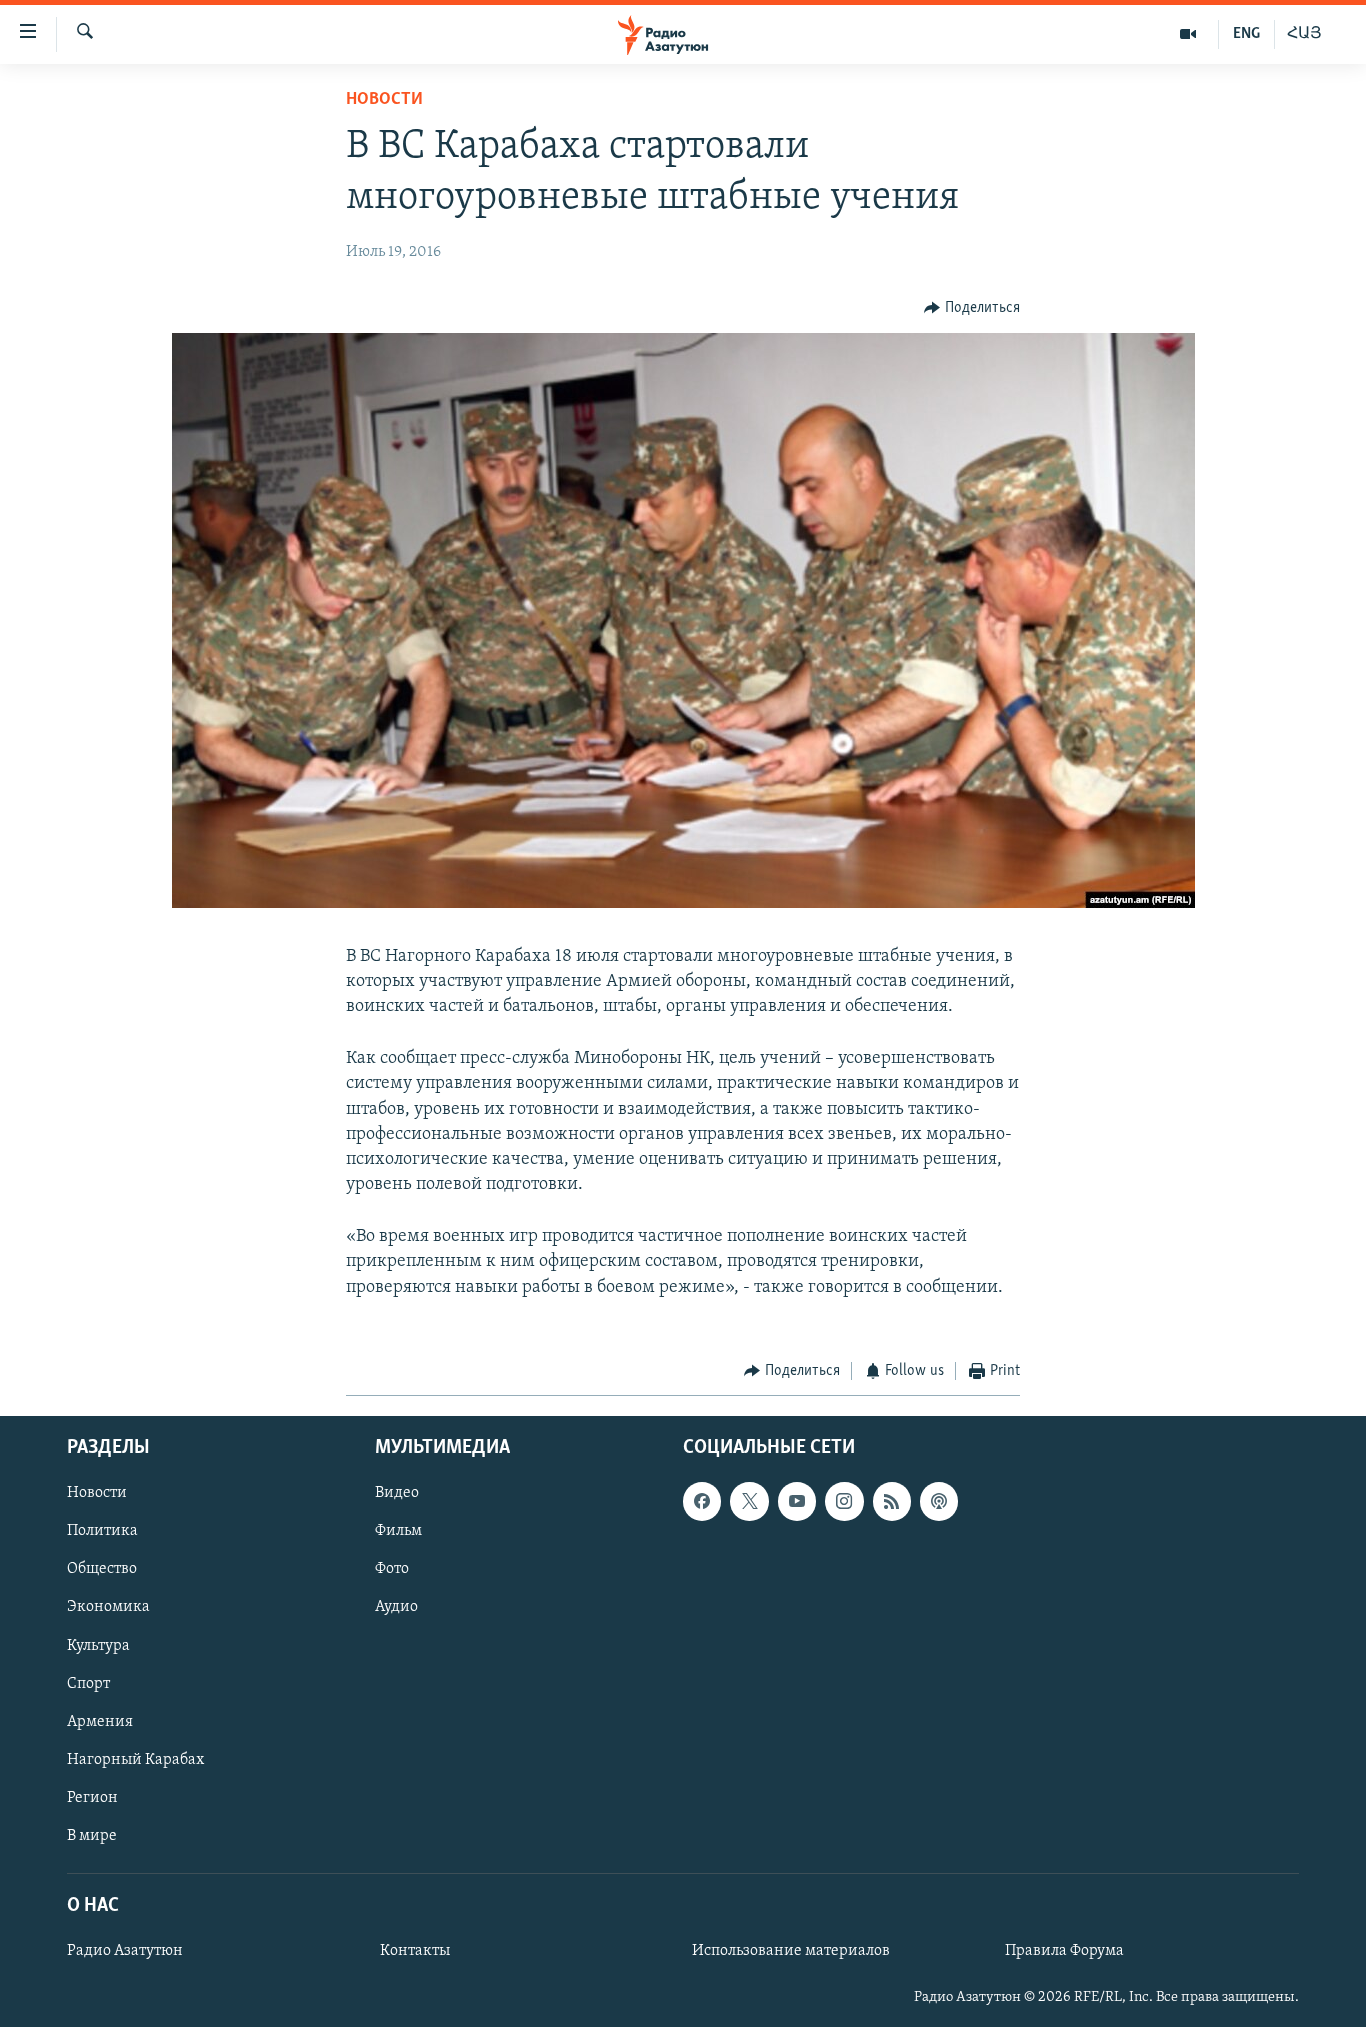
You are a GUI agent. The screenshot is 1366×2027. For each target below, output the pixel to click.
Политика (102, 1532)
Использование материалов (791, 1952)
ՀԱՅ (1304, 34)
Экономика (108, 1608)
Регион (92, 1798)
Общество (102, 1570)
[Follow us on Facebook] (702, 1502)
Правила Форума (1064, 1952)
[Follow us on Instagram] (844, 1502)
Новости (384, 100)
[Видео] (1188, 34)
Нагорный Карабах (135, 1760)
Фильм (398, 1532)
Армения (100, 1722)
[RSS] (892, 1502)
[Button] (972, 308)
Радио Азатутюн (125, 1952)
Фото (392, 1570)
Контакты (415, 1952)
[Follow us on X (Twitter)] (749, 1502)
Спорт (88, 1684)
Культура (98, 1646)
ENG (1246, 34)
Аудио (396, 1608)
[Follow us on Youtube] (797, 1502)
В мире (92, 1836)
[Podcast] (939, 1502)
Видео (397, 1494)
